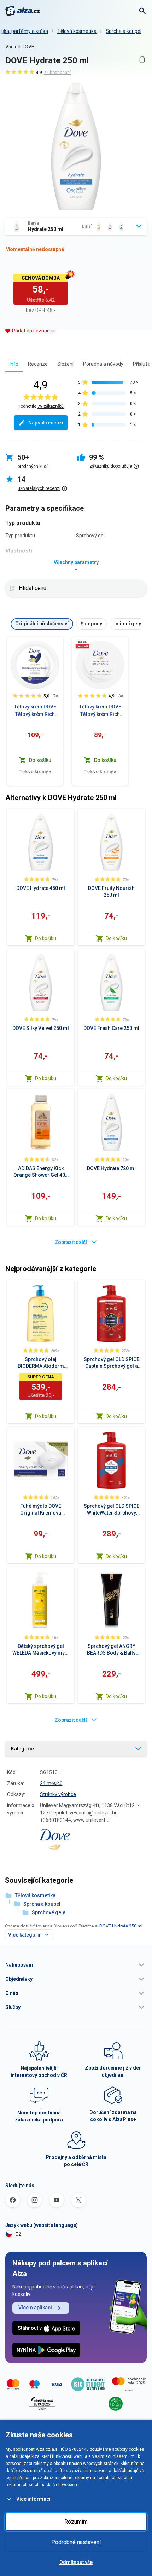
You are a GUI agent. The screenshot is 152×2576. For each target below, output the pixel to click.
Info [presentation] (14, 364)
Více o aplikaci (35, 2308)
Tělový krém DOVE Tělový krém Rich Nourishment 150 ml (35, 711)
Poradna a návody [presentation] (103, 364)
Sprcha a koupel (124, 31)
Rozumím (76, 2522)
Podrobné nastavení (76, 2542)
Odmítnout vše (76, 2562)
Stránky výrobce (58, 1794)
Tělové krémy (35, 772)
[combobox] (76, 226)
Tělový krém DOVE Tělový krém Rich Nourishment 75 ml (100, 711)
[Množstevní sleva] (82, 644)
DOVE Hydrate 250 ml (121, 1926)
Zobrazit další (71, 1242)
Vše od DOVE (20, 47)
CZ (18, 2234)
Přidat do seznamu (33, 331)
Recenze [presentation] (38, 364)
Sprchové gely (48, 1912)
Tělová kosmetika (77, 31)
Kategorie (22, 1749)
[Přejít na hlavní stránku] (23, 11)
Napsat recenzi (46, 423)
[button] (76, 1965)
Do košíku (46, 938)
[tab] (14, 364)
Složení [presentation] (65, 364)
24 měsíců (51, 1783)
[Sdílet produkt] (142, 59)
